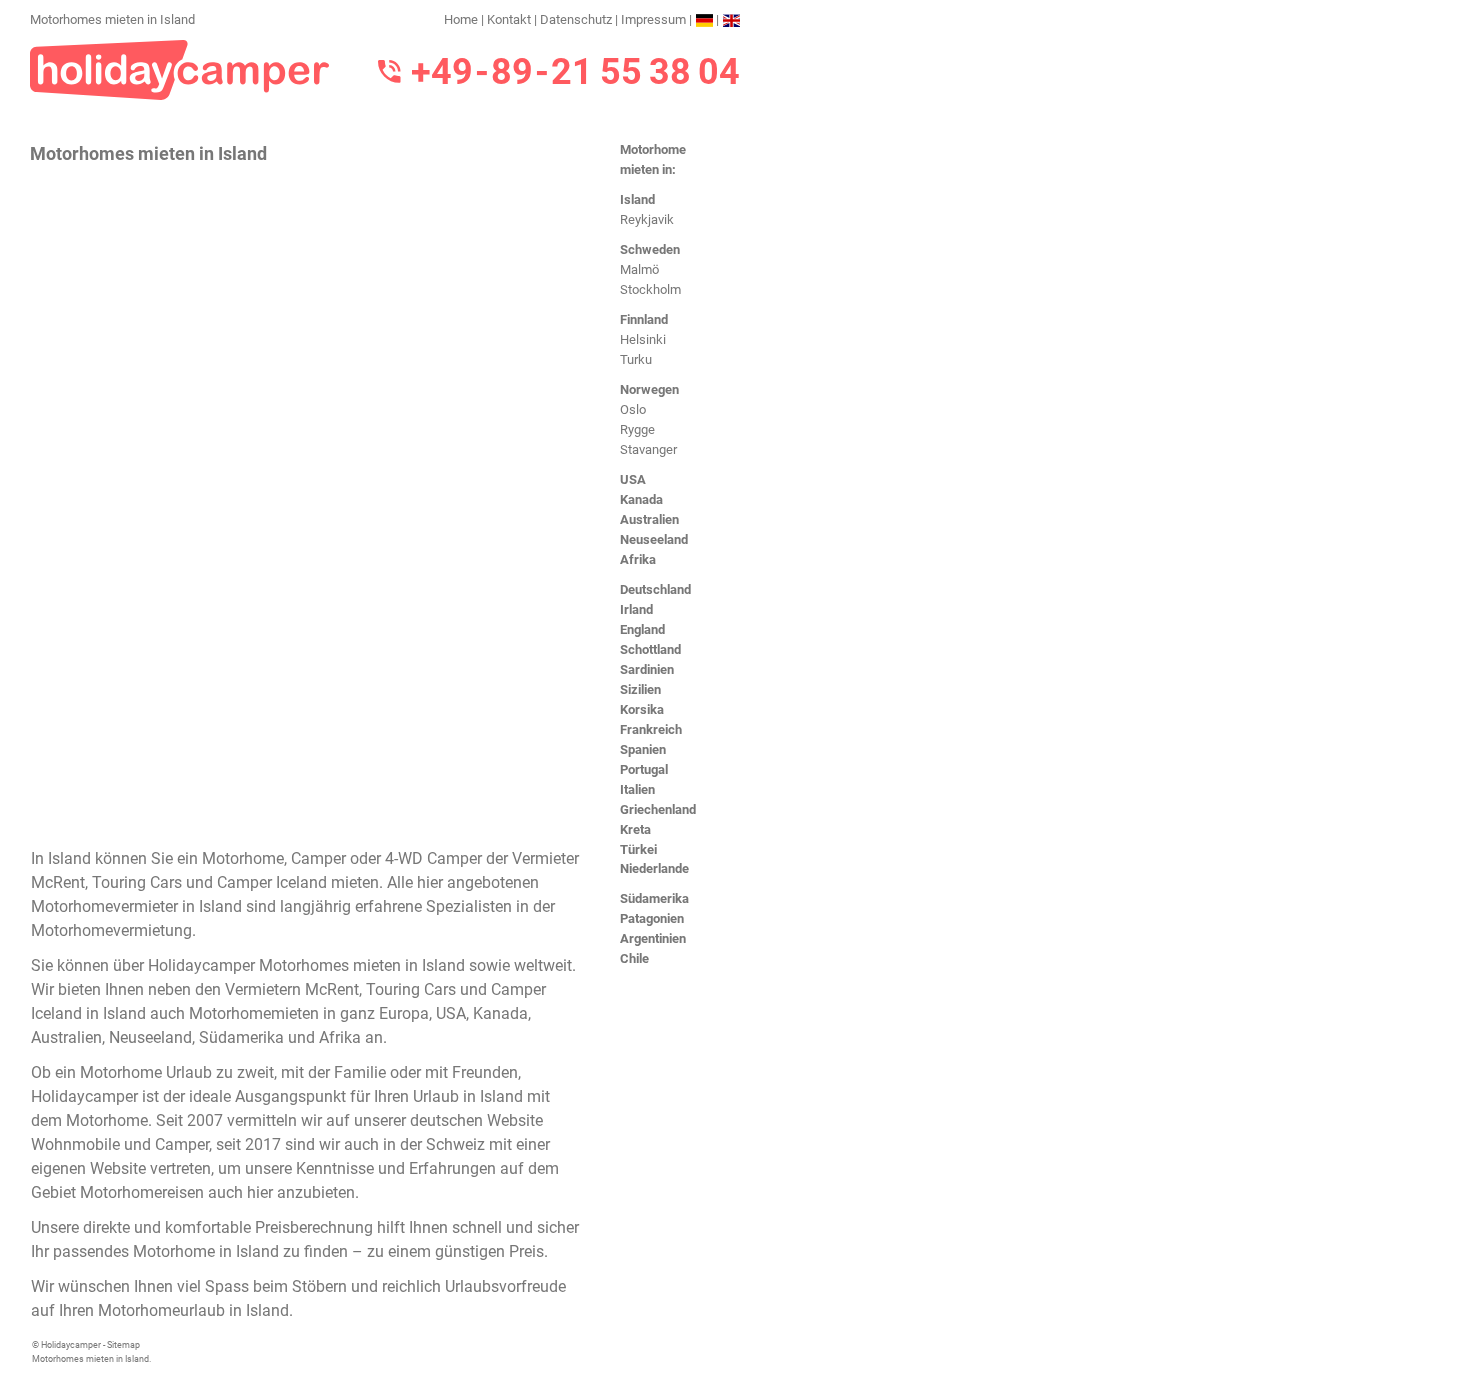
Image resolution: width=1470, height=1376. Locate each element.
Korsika (642, 709)
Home (461, 19)
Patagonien (652, 918)
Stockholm (650, 289)
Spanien (643, 749)
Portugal (644, 769)
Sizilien (640, 689)
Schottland (650, 649)
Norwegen (649, 389)
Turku (636, 359)
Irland (636, 609)
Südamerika (654, 898)
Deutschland (655, 589)
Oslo (633, 409)
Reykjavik (647, 219)
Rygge (637, 429)
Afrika (638, 559)
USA (633, 479)
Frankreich (651, 729)
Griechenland (658, 809)
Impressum (653, 19)
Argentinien (653, 938)
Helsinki (643, 339)
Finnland (644, 319)
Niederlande (654, 868)
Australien (649, 519)
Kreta (635, 829)
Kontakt (509, 19)
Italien (637, 789)
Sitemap (123, 1345)
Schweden (650, 249)
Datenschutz (576, 19)
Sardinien (647, 669)
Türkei (638, 849)
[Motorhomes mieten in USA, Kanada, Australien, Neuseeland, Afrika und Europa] (180, 68)
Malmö (639, 269)
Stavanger (648, 449)
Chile (634, 958)
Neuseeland (654, 539)
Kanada (641, 499)
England (642, 629)
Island (637, 199)
